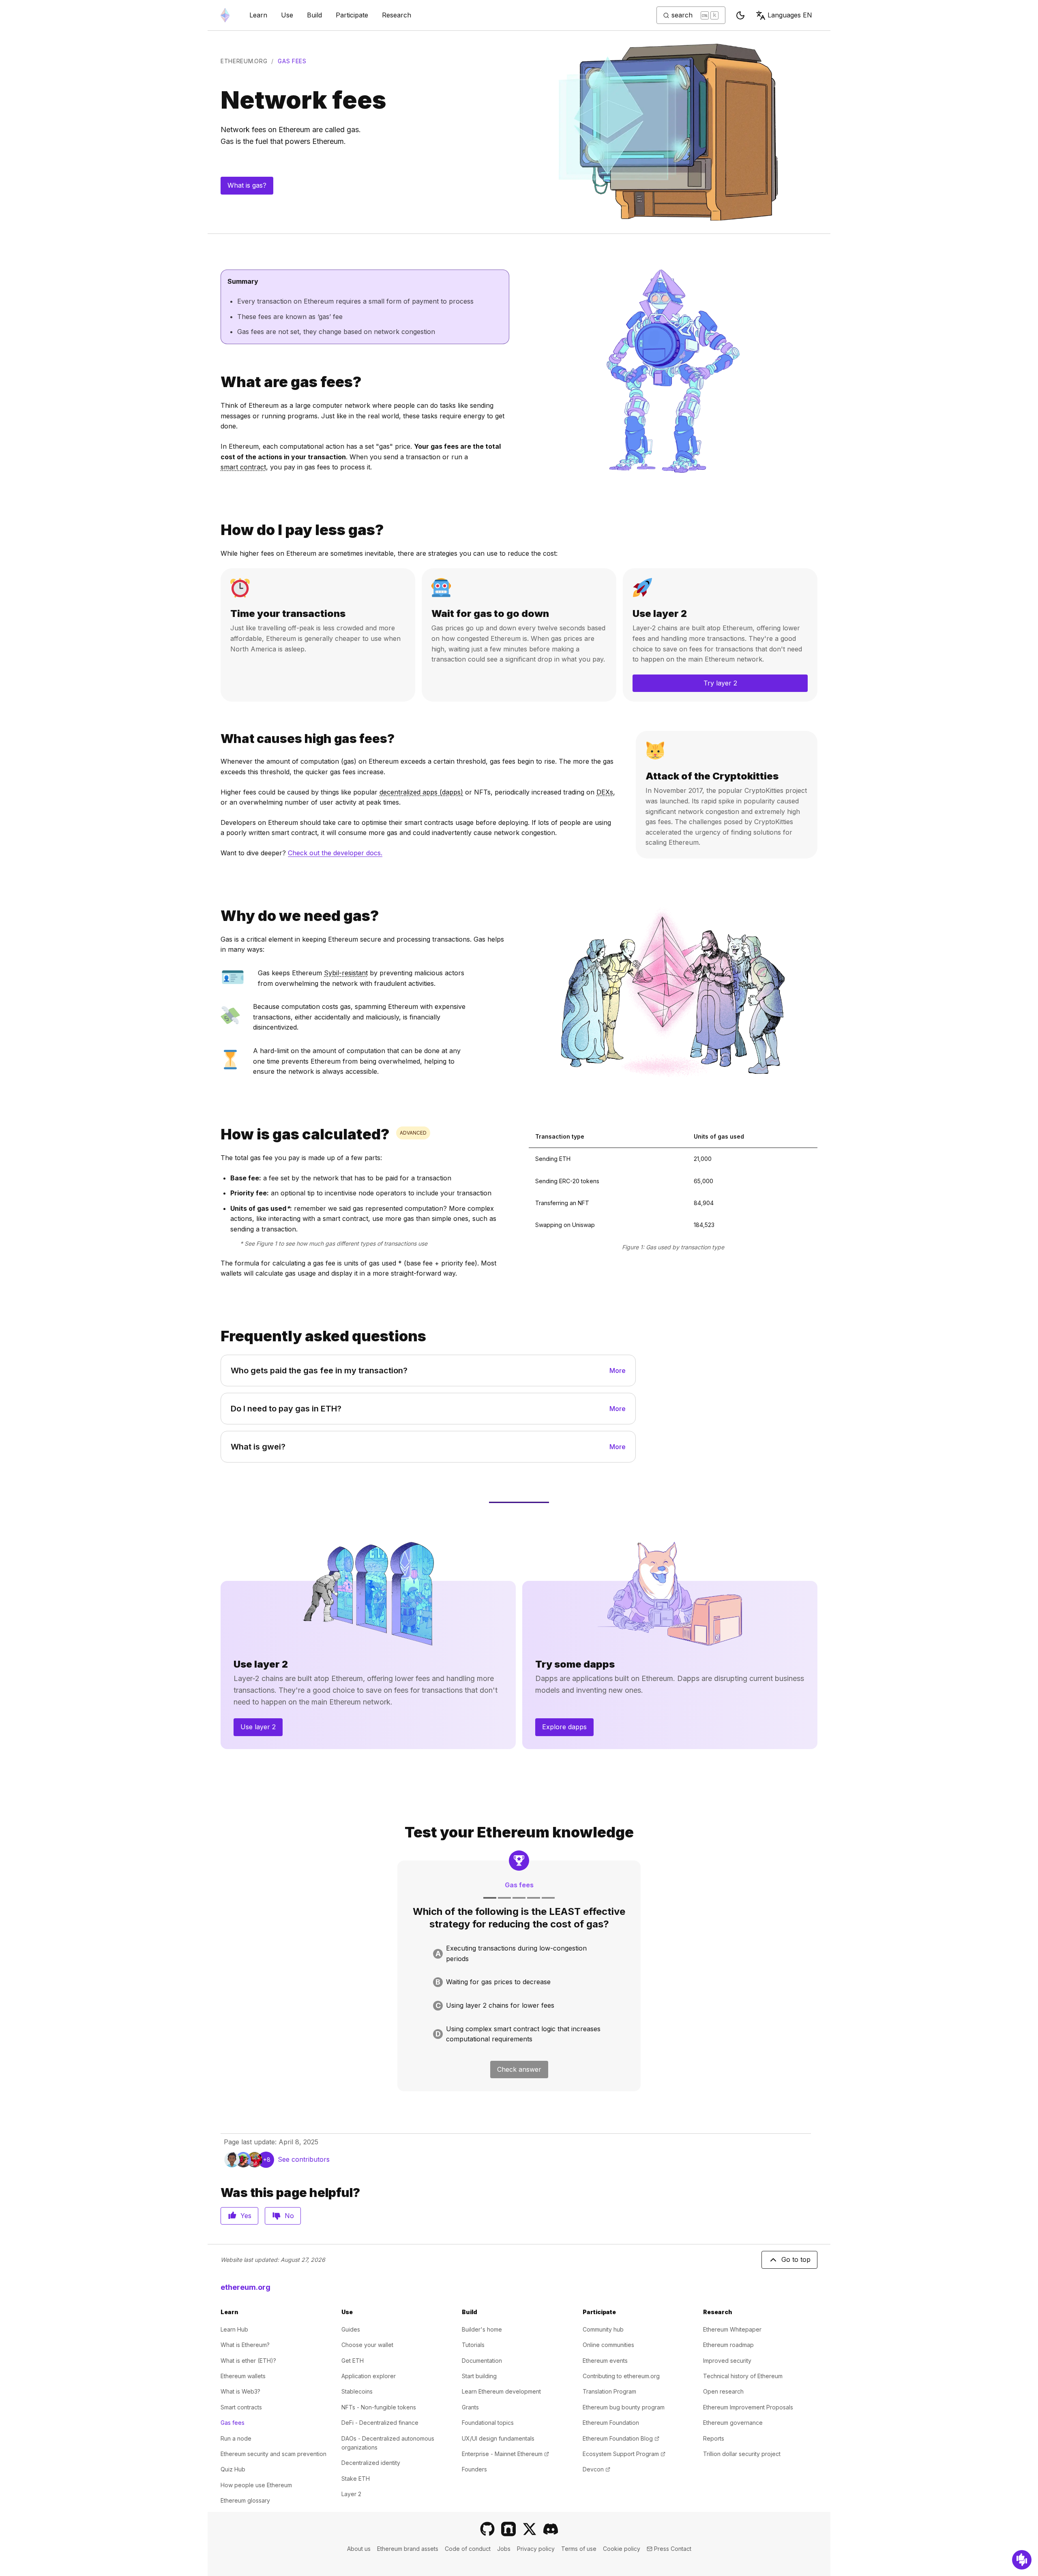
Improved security (727, 2361)
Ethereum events (605, 2361)
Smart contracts (241, 2407)
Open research (723, 2391)
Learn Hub (234, 2329)
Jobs (504, 2549)
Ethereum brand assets (408, 2549)
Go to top (796, 2259)
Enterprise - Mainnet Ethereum (505, 2454)
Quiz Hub (233, 2469)
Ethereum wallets (243, 2376)
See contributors (304, 2159)
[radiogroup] (519, 1994)
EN (790, 15)
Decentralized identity (371, 2463)
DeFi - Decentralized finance (380, 2423)
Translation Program (609, 2391)
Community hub (603, 2329)
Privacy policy (536, 2549)
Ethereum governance (733, 2423)
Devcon (596, 2469)
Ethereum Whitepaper (732, 2329)
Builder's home (482, 2329)
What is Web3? (240, 2391)
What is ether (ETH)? (248, 2361)
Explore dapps (564, 1727)
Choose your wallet (367, 2345)
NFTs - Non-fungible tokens (379, 2407)
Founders (474, 2469)
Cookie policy (622, 2549)
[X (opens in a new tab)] (530, 2529)
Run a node (236, 2438)
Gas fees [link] (292, 61)
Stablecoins (357, 2391)
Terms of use (579, 2549)
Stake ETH (356, 2479)
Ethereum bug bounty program (624, 2407)
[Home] (225, 15)
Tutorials (473, 2345)
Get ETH (353, 2361)
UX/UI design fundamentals (498, 2438)
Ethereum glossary (245, 2500)
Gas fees (233, 2423)
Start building (479, 2376)
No (289, 2216)
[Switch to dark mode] (740, 15)
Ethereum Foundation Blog (621, 2438)
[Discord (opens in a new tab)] (551, 2529)
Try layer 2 (720, 683)
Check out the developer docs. (335, 853)
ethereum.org (244, 61)
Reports (714, 2438)
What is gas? (247, 185)
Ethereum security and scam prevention (273, 2454)
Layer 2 (351, 2494)
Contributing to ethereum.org (621, 2376)
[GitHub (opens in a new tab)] (487, 2529)
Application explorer (369, 2376)
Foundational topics (488, 2423)
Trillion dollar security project (742, 2454)
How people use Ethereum (256, 2485)
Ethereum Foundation (611, 2423)
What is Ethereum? (245, 2345)
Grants (470, 2407)
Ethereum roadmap (728, 2345)
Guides (351, 2329)
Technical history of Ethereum (743, 2376)
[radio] (519, 1954)
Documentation (482, 2361)
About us (359, 2549)
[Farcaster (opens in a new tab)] (508, 2529)
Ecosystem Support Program (624, 2454)
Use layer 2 (258, 1727)
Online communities (608, 2345)
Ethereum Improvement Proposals (748, 2407)
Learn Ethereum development (501, 2391)
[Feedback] (1022, 2560)
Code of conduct (468, 2549)
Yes (246, 2216)
